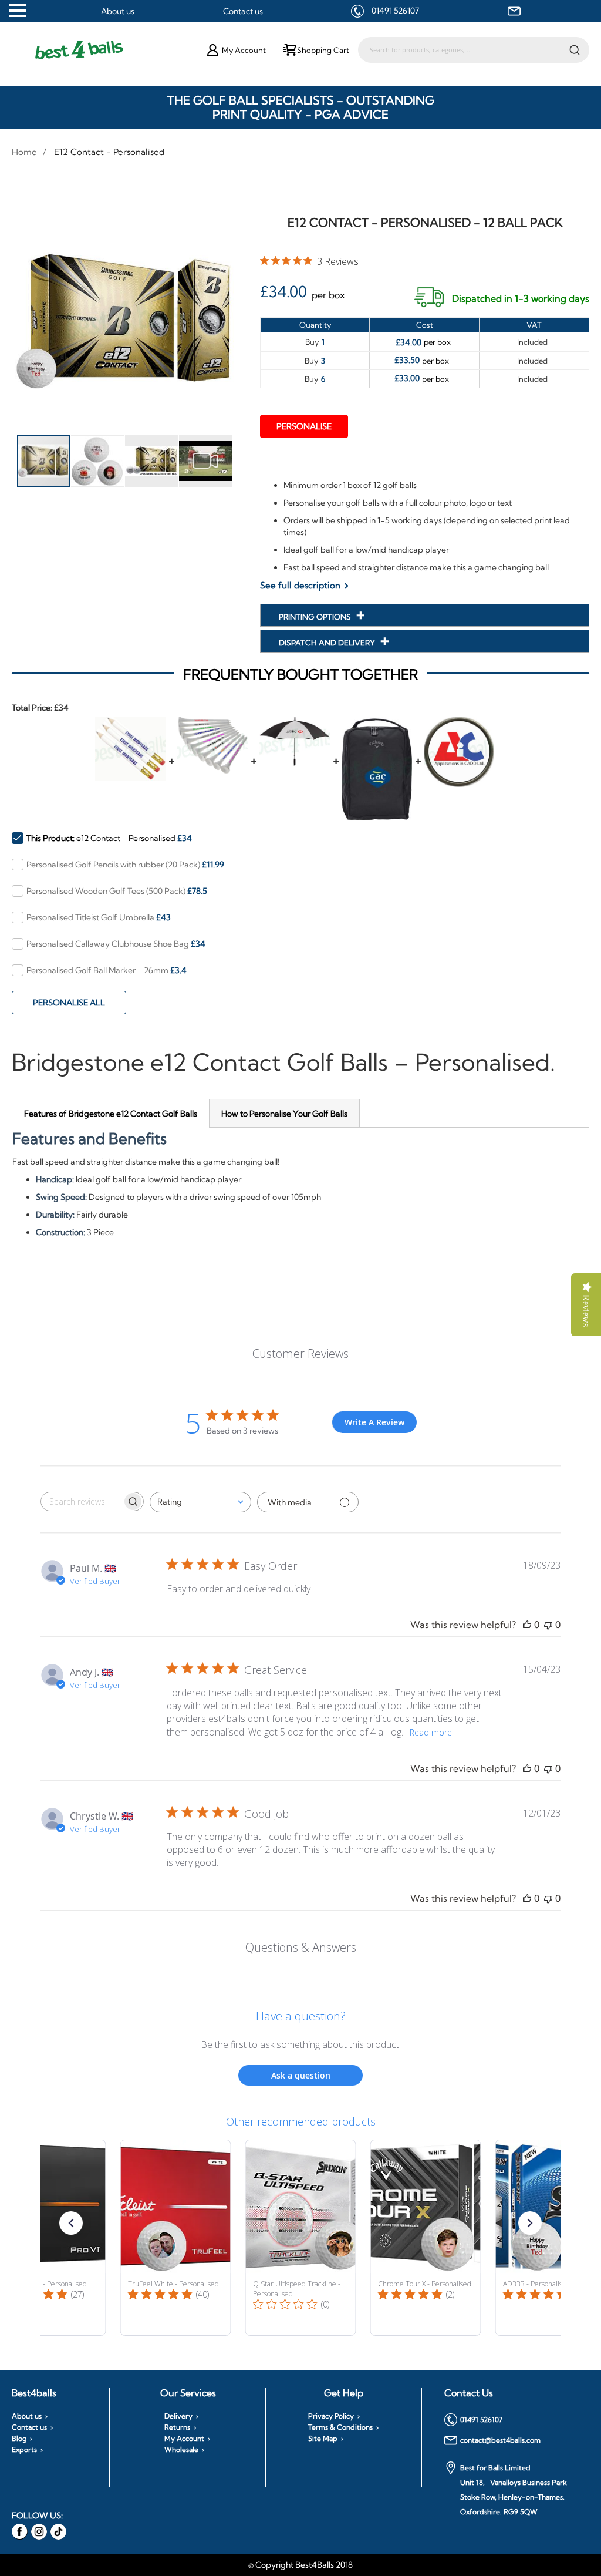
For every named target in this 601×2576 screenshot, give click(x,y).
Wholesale (181, 2450)
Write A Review (374, 1422)
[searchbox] (82, 1501)
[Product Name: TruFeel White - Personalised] (176, 2238)
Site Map (323, 2439)
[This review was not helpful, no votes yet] (548, 1625)
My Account (184, 2439)
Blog (19, 2439)
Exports (24, 2450)
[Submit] (575, 49)
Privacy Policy (331, 2416)
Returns (177, 2427)
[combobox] (474, 50)
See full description (300, 585)
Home (24, 152)
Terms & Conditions (340, 2427)
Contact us (243, 11)
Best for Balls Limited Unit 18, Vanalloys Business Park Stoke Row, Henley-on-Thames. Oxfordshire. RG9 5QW (514, 2490)
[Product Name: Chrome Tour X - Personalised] (426, 2238)
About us (118, 11)
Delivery (178, 2416)
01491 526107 (395, 11)
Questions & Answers (301, 1947)
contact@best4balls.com (500, 2440)
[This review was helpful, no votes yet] (527, 1625)
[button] (98, 461)
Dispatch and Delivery (328, 643)
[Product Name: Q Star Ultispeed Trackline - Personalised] (301, 2238)
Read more (431, 1732)
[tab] (111, 1113)
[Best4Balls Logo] (110, 50)
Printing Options (316, 617)
